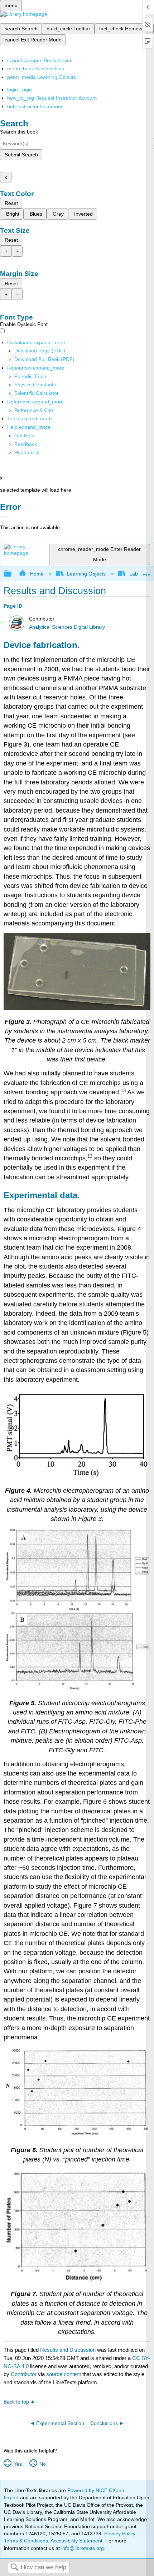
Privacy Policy (120, 2534)
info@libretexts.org (82, 2548)
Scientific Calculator (37, 393)
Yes (18, 2464)
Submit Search (21, 155)
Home (37, 574)
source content (64, 2374)
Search (14, 2568)
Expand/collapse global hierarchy (12, 574)
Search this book (19, 132)
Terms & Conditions (26, 2541)
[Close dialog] (4, 517)
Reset (11, 203)
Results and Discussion (68, 2350)
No (42, 2464)
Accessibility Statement (76, 2541)
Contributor (24, 2374)
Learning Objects (86, 574)
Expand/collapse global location (146, 572)
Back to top (16, 2402)
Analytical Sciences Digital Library (67, 627)
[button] (26, 444)
